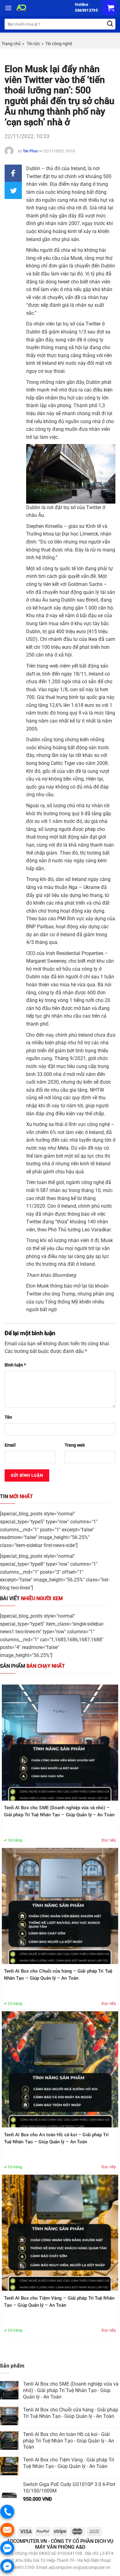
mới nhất (16, 1496)
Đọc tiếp (109, 1840)
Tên (8, 1417)
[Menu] (8, 8)
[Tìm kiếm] (110, 24)
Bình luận (15, 1365)
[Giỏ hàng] (109, 8)
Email (10, 1445)
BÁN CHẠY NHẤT (32, 1666)
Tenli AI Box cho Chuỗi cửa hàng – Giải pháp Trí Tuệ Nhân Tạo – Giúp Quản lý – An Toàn (58, 1975)
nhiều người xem (31, 1598)
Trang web (75, 1445)
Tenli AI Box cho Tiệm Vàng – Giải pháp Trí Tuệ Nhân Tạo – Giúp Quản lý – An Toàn (59, 2302)
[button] (13, 173)
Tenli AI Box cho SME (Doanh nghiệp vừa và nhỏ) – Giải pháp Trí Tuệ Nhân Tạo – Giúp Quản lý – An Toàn (59, 1811)
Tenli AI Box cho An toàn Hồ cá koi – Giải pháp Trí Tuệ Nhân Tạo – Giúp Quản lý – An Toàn (56, 2138)
